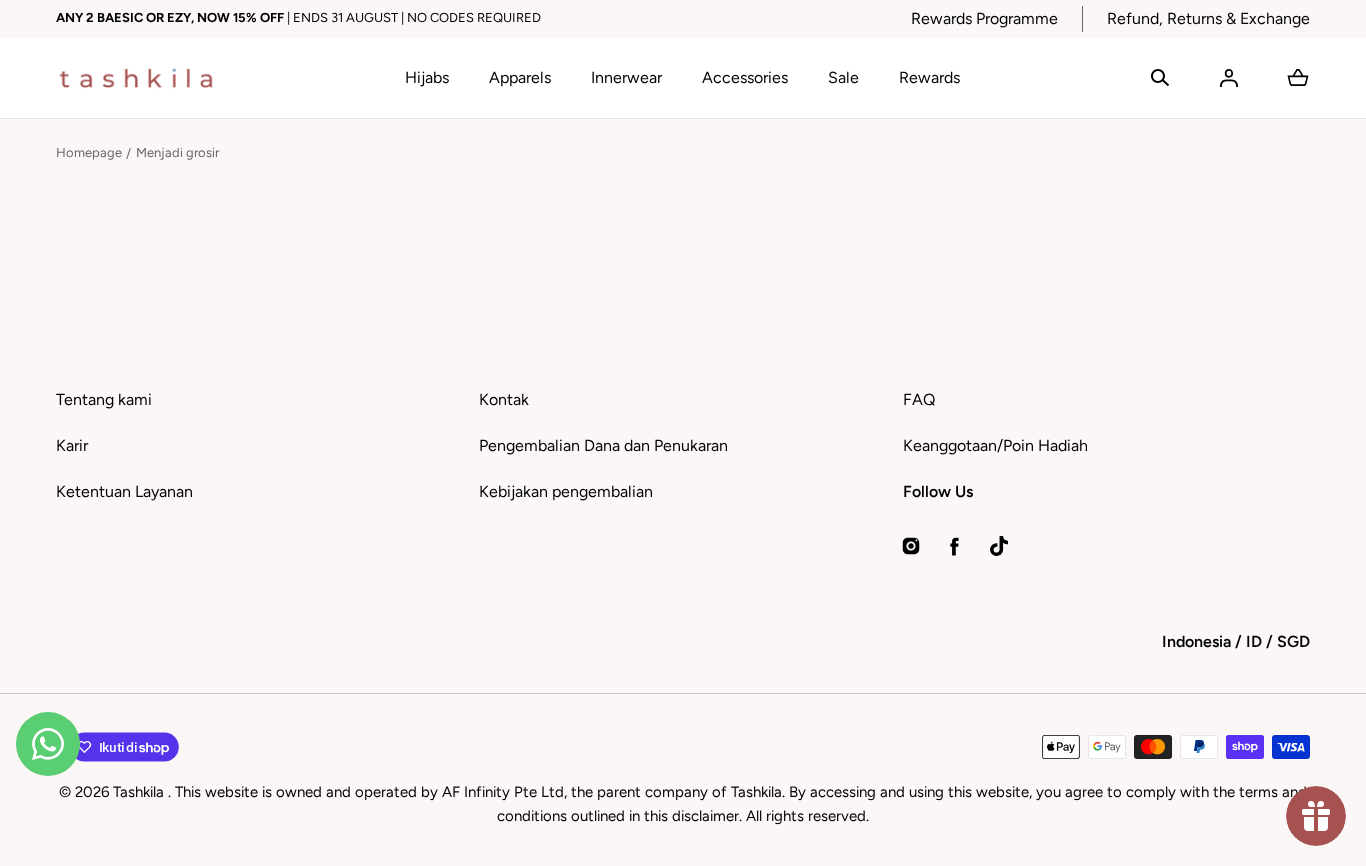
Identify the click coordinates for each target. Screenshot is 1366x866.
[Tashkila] (136, 78)
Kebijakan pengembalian (566, 491)
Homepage (89, 152)
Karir (72, 445)
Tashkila (140, 792)
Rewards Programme (984, 18)
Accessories (745, 77)
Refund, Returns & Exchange (1208, 18)
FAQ (919, 399)
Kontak (504, 399)
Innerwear (626, 77)
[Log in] (1229, 78)
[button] (1160, 78)
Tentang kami (104, 399)
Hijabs (427, 77)
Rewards (929, 77)
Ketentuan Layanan (124, 491)
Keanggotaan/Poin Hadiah (995, 445)
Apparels (520, 77)
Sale (843, 77)
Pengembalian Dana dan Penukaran (603, 445)
